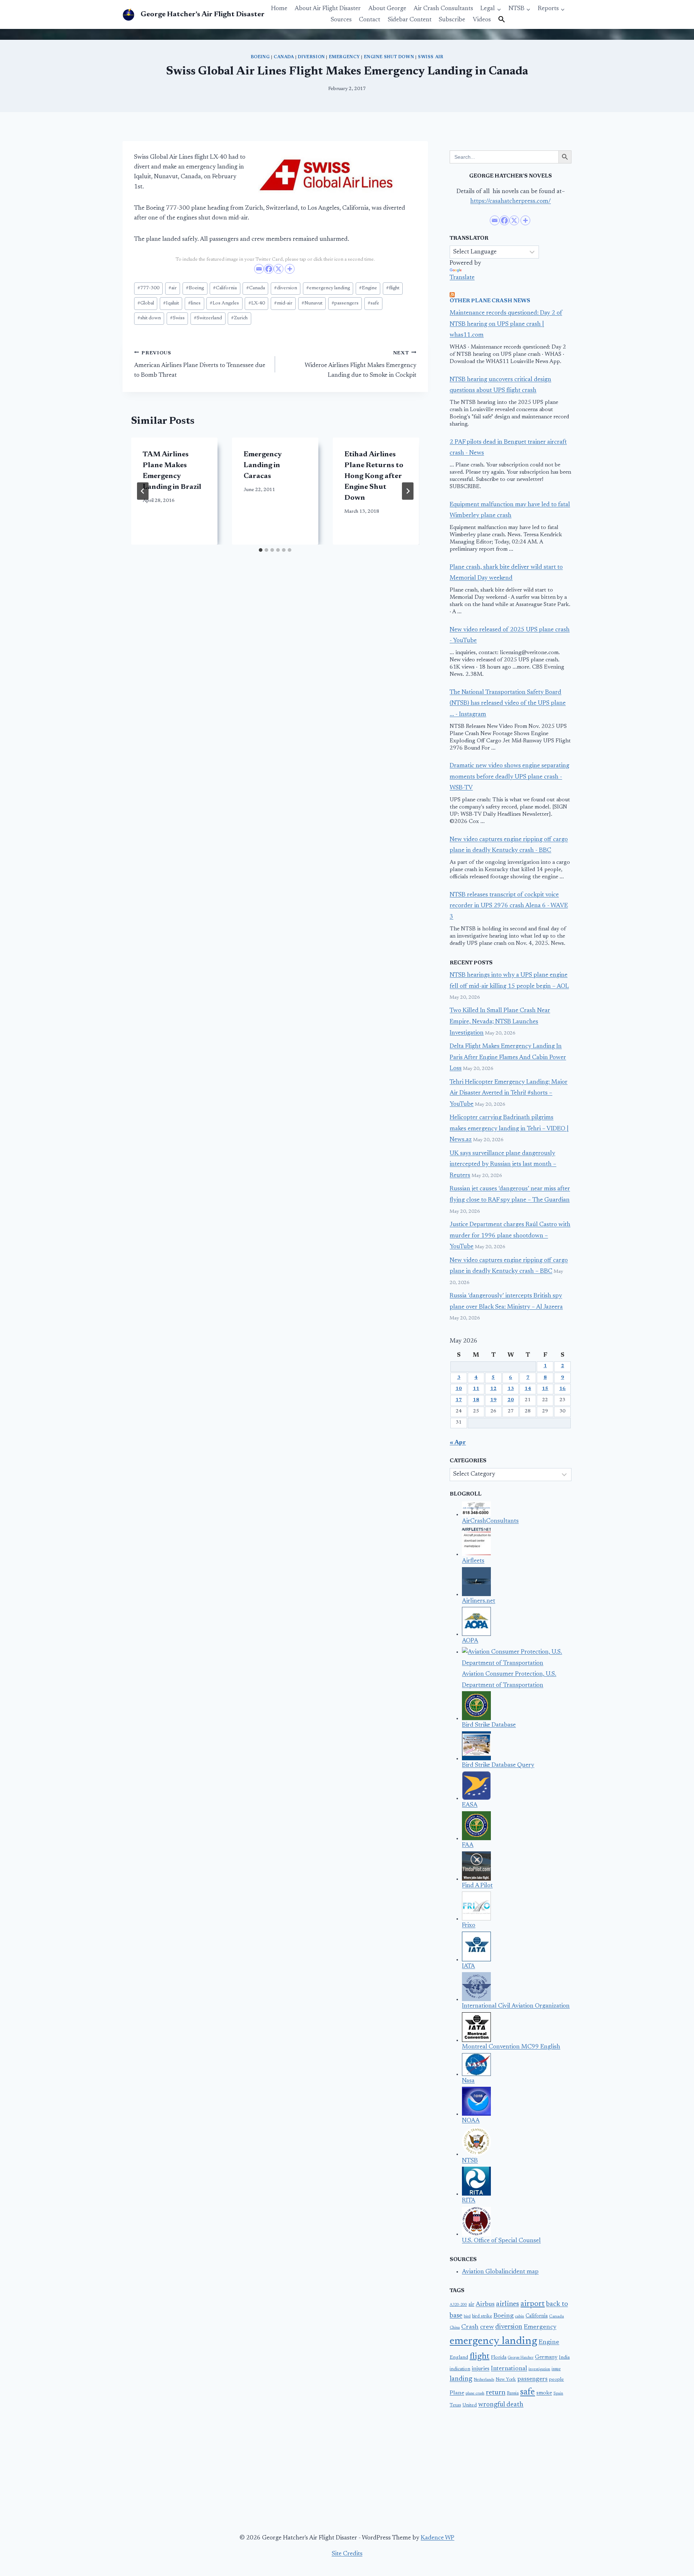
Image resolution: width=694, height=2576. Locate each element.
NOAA (471, 2121)
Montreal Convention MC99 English (511, 2047)
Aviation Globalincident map (500, 2272)
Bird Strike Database (489, 1725)
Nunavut (312, 303)
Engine (368, 288)
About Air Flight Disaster (328, 9)
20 (511, 1400)
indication (460, 2369)
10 (459, 1389)
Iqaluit (171, 303)
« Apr (458, 1443)
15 (545, 1389)
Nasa (468, 2081)
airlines (507, 2304)
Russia (513, 2393)
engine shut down (389, 57)
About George (387, 9)
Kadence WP (438, 2538)
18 (476, 1400)
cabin (520, 2317)
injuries (481, 2369)
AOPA (470, 1641)
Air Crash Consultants (443, 9)
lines (194, 303)
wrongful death (501, 2405)
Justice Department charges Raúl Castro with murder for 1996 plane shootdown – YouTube (510, 1236)
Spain (558, 2394)
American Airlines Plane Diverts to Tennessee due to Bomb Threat (200, 364)
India (564, 2358)
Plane (457, 2393)
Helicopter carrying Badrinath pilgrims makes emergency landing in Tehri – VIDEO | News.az (509, 1129)
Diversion (311, 57)
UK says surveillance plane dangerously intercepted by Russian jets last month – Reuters (503, 1165)
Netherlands (484, 2380)
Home (279, 9)
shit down (149, 318)
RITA (469, 2201)
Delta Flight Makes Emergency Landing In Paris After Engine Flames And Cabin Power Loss (508, 1058)
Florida (499, 2358)
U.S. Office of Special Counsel (501, 2241)
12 (493, 1389)
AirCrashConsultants (490, 1521)
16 (562, 1389)
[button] (502, 20)
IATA (468, 1967)
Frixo (469, 1926)
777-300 (148, 288)
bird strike (482, 2316)
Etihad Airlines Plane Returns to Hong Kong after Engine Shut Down (374, 476)
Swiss (177, 318)
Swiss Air (430, 57)
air (173, 288)
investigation (539, 2369)
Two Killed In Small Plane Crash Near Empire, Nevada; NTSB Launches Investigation (500, 1022)
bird (467, 2317)
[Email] (259, 269)
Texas (455, 2405)
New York (506, 2380)
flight (393, 288)
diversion (286, 288)
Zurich (239, 318)
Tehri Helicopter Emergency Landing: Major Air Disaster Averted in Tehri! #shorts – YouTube (509, 1093)
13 (511, 1389)
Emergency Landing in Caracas (263, 465)
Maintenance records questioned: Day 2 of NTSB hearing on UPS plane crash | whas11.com (506, 324)
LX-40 (257, 303)
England (459, 2358)
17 (459, 1400)
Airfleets (473, 1561)
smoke (544, 2393)
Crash (470, 2327)
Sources (341, 20)
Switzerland (208, 318)
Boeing (260, 57)
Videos (482, 20)
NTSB (470, 2161)
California (225, 288)
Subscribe (452, 20)
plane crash (475, 2394)
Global (146, 303)
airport (533, 2304)
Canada (284, 57)
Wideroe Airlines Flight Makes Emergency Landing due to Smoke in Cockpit (360, 364)
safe (373, 303)
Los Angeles (224, 303)
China (455, 2328)
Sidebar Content (410, 20)
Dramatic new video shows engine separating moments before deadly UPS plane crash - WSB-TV (509, 777)
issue (556, 2369)
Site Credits (347, 2554)
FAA (468, 1845)
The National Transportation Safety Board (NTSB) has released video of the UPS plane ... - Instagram (508, 704)
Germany (546, 2357)
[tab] (261, 550)
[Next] (408, 491)
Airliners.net (479, 1601)
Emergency (344, 57)
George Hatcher (521, 2358)
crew (487, 2327)
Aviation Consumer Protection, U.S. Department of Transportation (509, 1680)
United (470, 2405)
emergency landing (328, 288)
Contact (370, 20)
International (509, 2369)
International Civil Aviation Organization (516, 2006)
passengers (345, 303)
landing (461, 2379)
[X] (279, 269)
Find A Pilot (477, 1886)
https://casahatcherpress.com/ (511, 202)
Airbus (485, 2304)
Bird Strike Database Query (498, 1765)
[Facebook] (269, 269)
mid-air (283, 303)
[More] (290, 269)
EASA (470, 1805)
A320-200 (458, 2305)
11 (476, 1389)
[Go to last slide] (143, 491)
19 (493, 1400)
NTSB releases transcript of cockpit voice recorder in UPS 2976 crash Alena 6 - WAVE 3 (509, 906)
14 (528, 1389)
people (556, 2380)
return (496, 2393)
